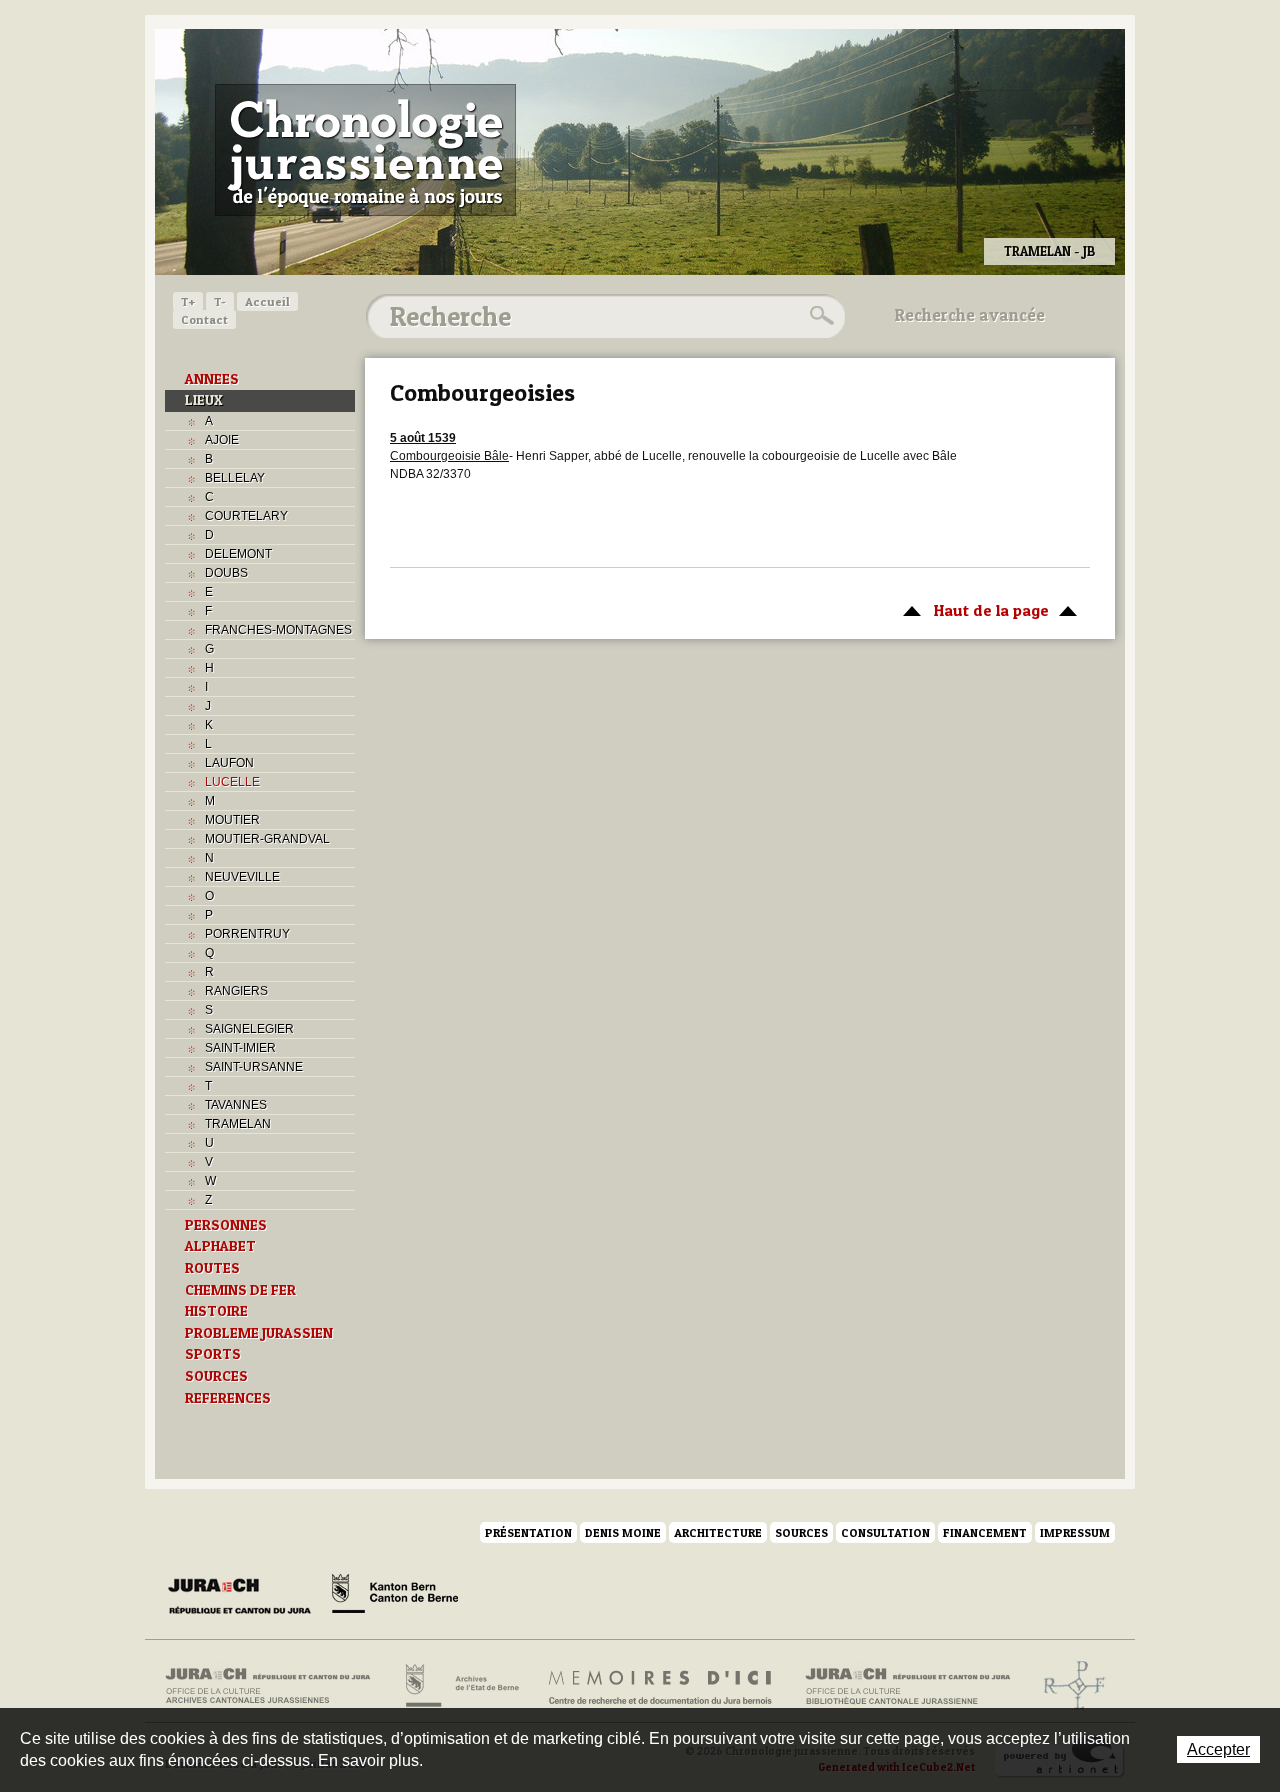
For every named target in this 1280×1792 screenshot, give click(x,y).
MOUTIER (232, 820)
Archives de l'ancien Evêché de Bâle (1068, 1686)
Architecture (718, 1532)
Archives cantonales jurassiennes (275, 1686)
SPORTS (213, 1354)
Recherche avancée (970, 315)
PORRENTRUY (247, 934)
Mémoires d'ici (661, 1686)
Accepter (1218, 1749)
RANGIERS (236, 991)
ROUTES (212, 1268)
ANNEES (212, 379)
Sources (801, 1532)
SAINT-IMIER (240, 1048)
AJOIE (222, 440)
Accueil (267, 301)
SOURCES (216, 1376)
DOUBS (226, 573)
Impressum (1075, 1532)
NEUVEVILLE (242, 877)
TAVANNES (236, 1105)
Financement (985, 1532)
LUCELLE (232, 782)
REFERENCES (228, 1398)
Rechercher (819, 316)
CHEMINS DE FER (240, 1290)
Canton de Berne (395, 1597)
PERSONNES (226, 1225)
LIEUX (204, 400)
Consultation (885, 1532)
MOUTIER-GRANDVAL (267, 839)
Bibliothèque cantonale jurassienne (908, 1686)
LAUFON (229, 763)
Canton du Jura (245, 1597)
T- (220, 301)
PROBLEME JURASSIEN (259, 1333)
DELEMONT (238, 554)
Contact (204, 319)
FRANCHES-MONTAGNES (278, 630)
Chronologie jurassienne (365, 150)
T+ (188, 301)
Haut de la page (971, 610)
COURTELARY (246, 516)
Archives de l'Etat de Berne (460, 1686)
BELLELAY (235, 478)
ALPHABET (220, 1246)
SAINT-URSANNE (254, 1067)
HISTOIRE (216, 1311)
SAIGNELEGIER (249, 1029)
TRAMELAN (238, 1124)
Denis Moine (623, 1532)
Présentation (528, 1532)
